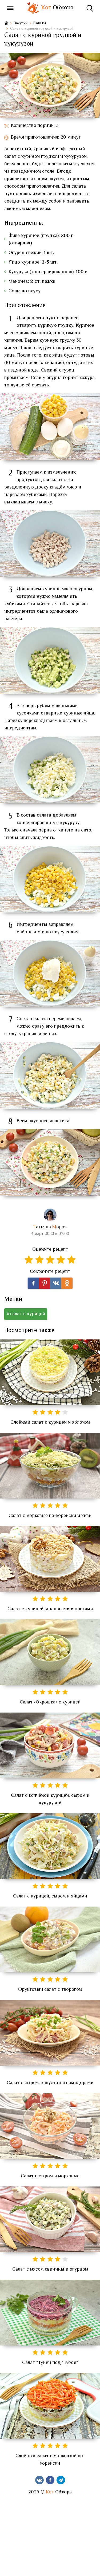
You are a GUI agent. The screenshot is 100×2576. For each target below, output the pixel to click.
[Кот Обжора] (33, 8)
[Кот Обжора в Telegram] (61, 2480)
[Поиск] (90, 8)
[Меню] (10, 8)
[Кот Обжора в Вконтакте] (39, 2480)
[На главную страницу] (6, 24)
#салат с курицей (26, 1314)
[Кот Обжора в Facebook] (50, 2480)
